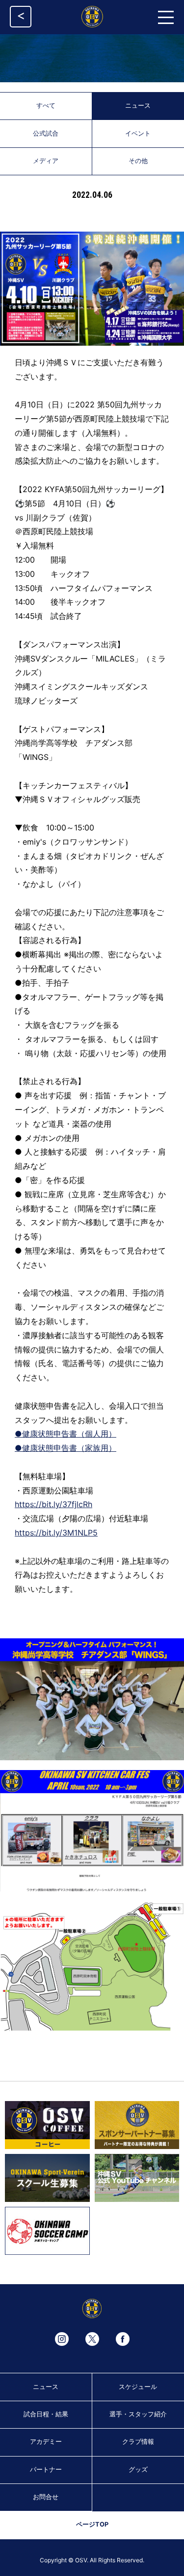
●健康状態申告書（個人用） (66, 1434)
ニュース (46, 2387)
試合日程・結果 (46, 2414)
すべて (46, 106)
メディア (46, 161)
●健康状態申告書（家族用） (66, 1448)
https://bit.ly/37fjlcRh (53, 1504)
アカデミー (46, 2442)
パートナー (46, 2470)
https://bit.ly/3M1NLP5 (56, 1533)
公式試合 (46, 133)
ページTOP (92, 2524)
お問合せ (46, 2497)
